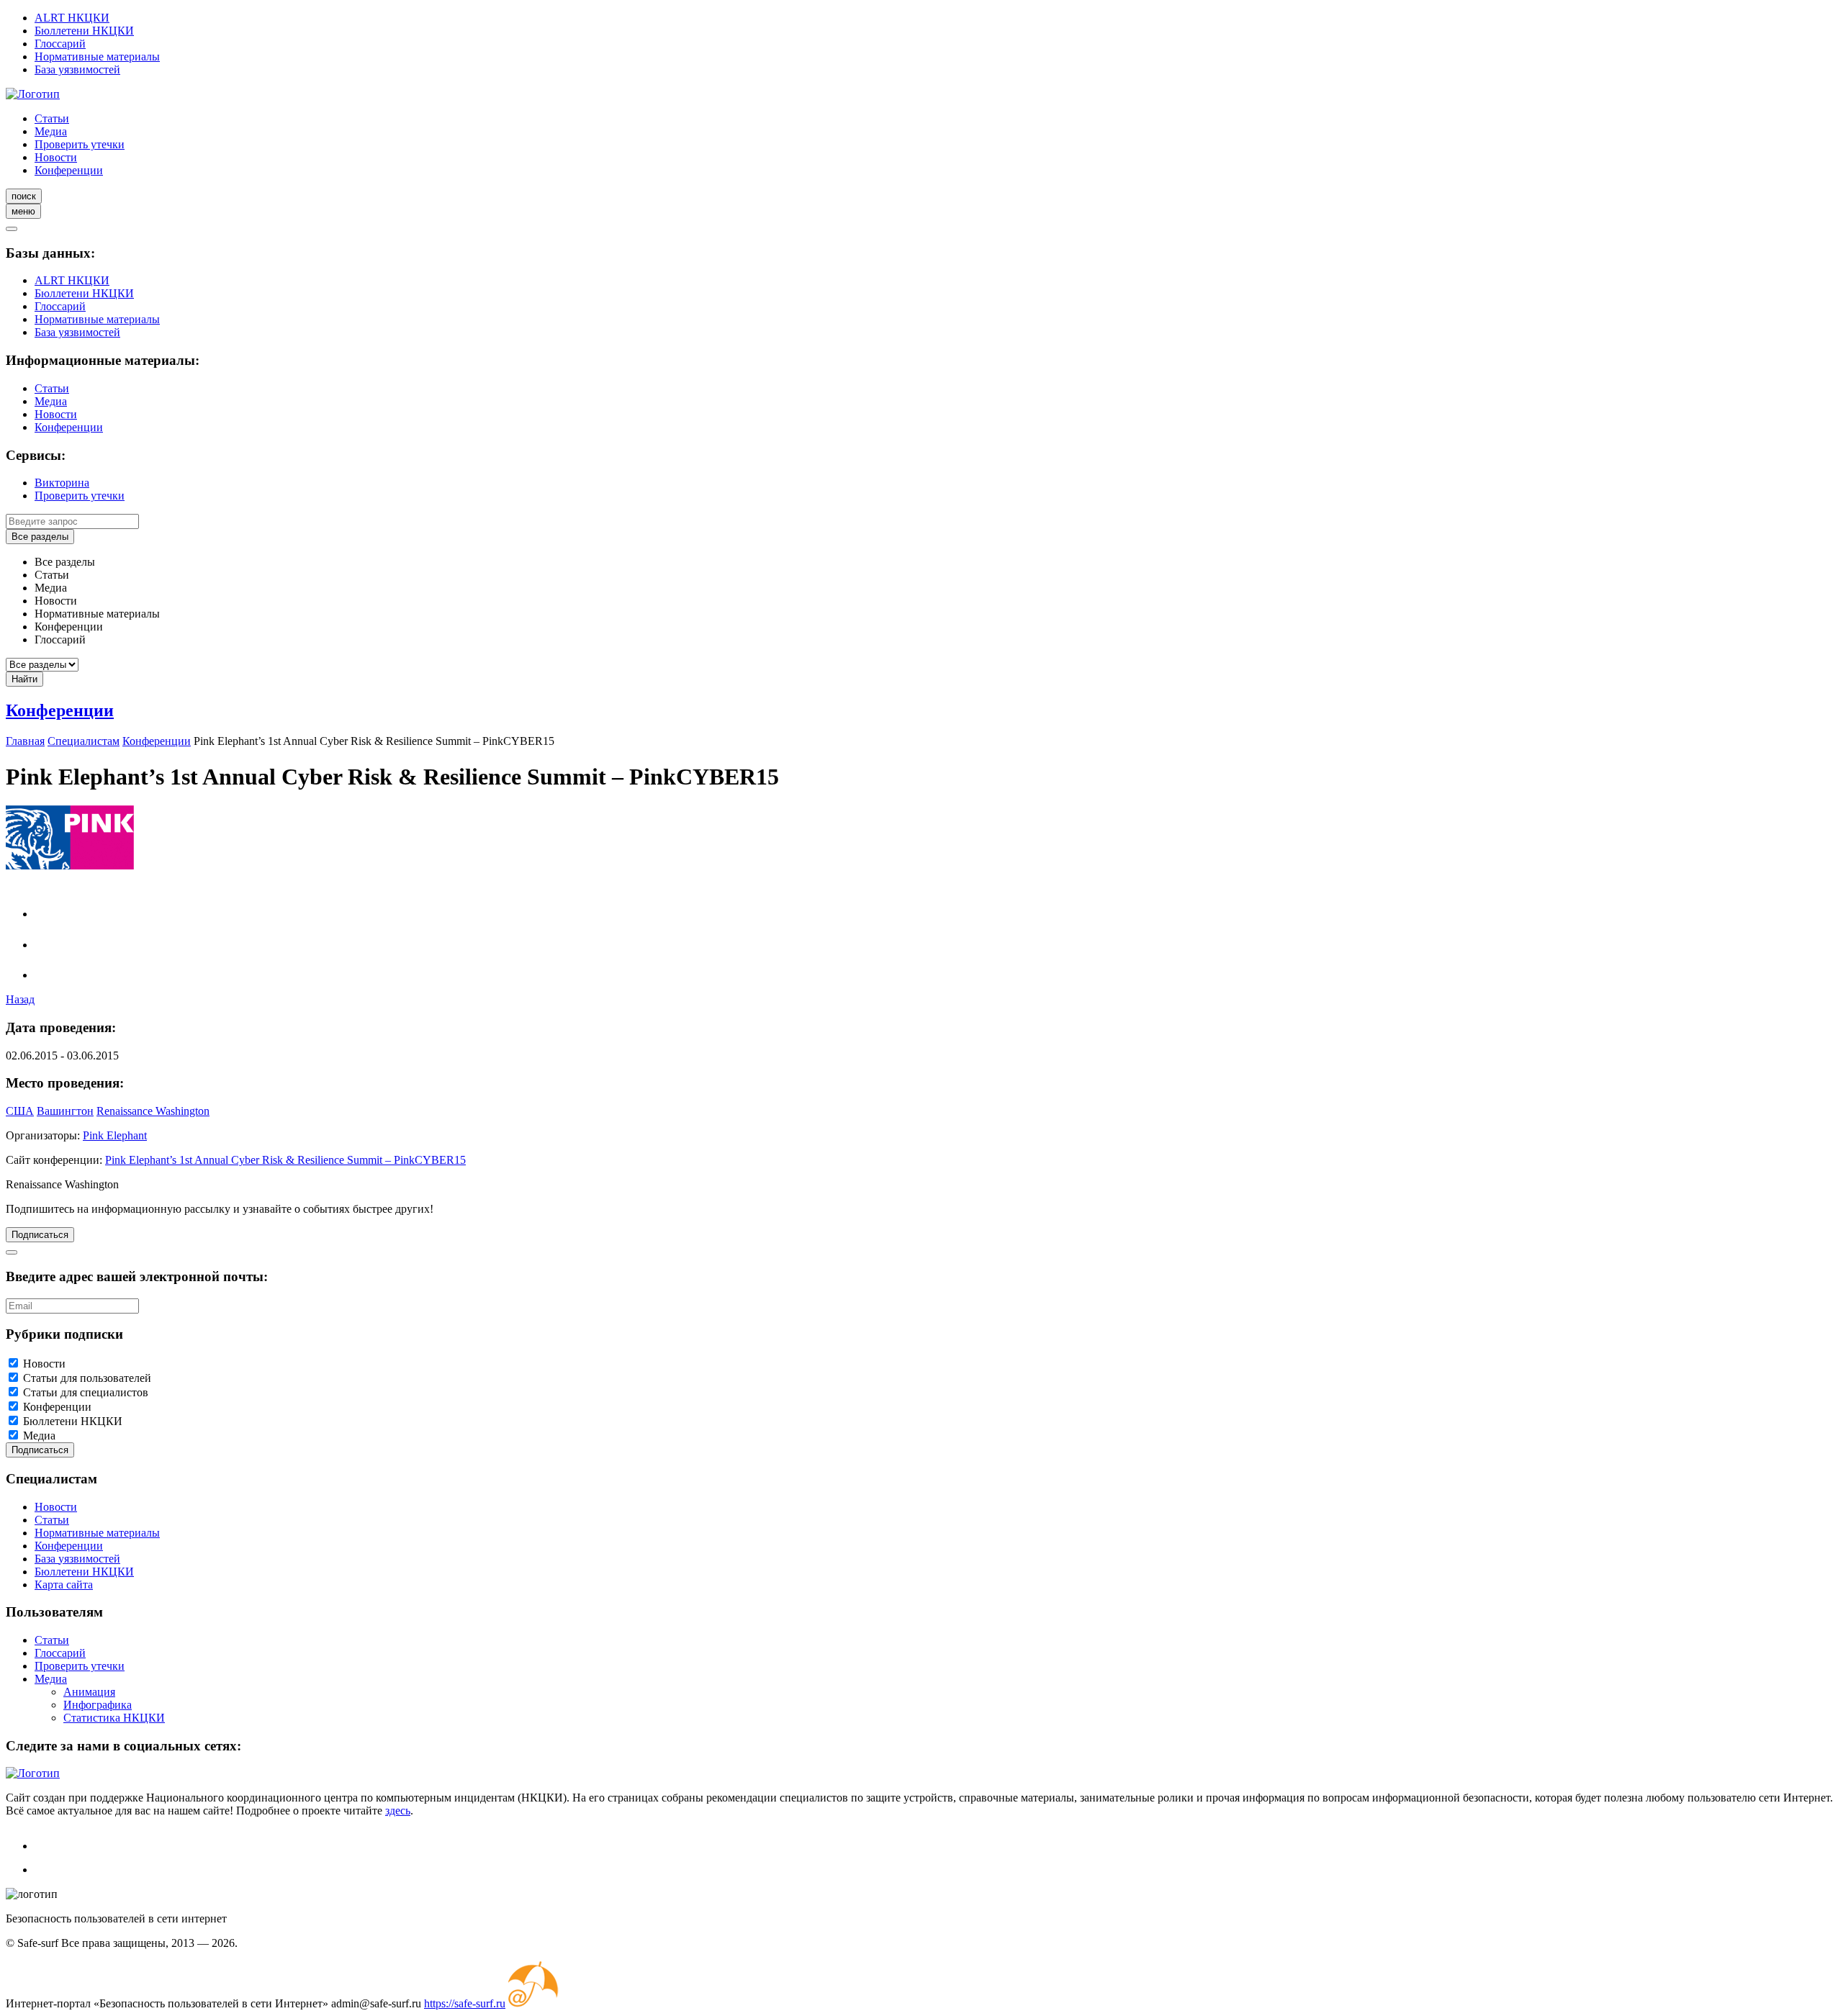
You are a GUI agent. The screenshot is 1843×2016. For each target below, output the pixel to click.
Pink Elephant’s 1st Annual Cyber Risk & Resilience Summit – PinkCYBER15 (285, 1160)
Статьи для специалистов (86, 1392)
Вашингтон (65, 1111)
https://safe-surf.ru (465, 2003)
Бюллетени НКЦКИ (84, 31)
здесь (398, 1811)
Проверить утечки (80, 144)
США (20, 1111)
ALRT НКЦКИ (72, 18)
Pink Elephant (115, 1135)
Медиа (51, 131)
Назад (20, 999)
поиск (24, 196)
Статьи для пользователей (87, 1378)
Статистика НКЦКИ (114, 1718)
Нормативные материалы (97, 56)
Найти (24, 679)
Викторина (62, 483)
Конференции (69, 170)
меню (23, 211)
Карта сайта (64, 1585)
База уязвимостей (77, 69)
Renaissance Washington (153, 1111)
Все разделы (40, 537)
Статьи (52, 118)
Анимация (89, 1692)
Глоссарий (60, 44)
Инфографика (98, 1705)
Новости (56, 157)
